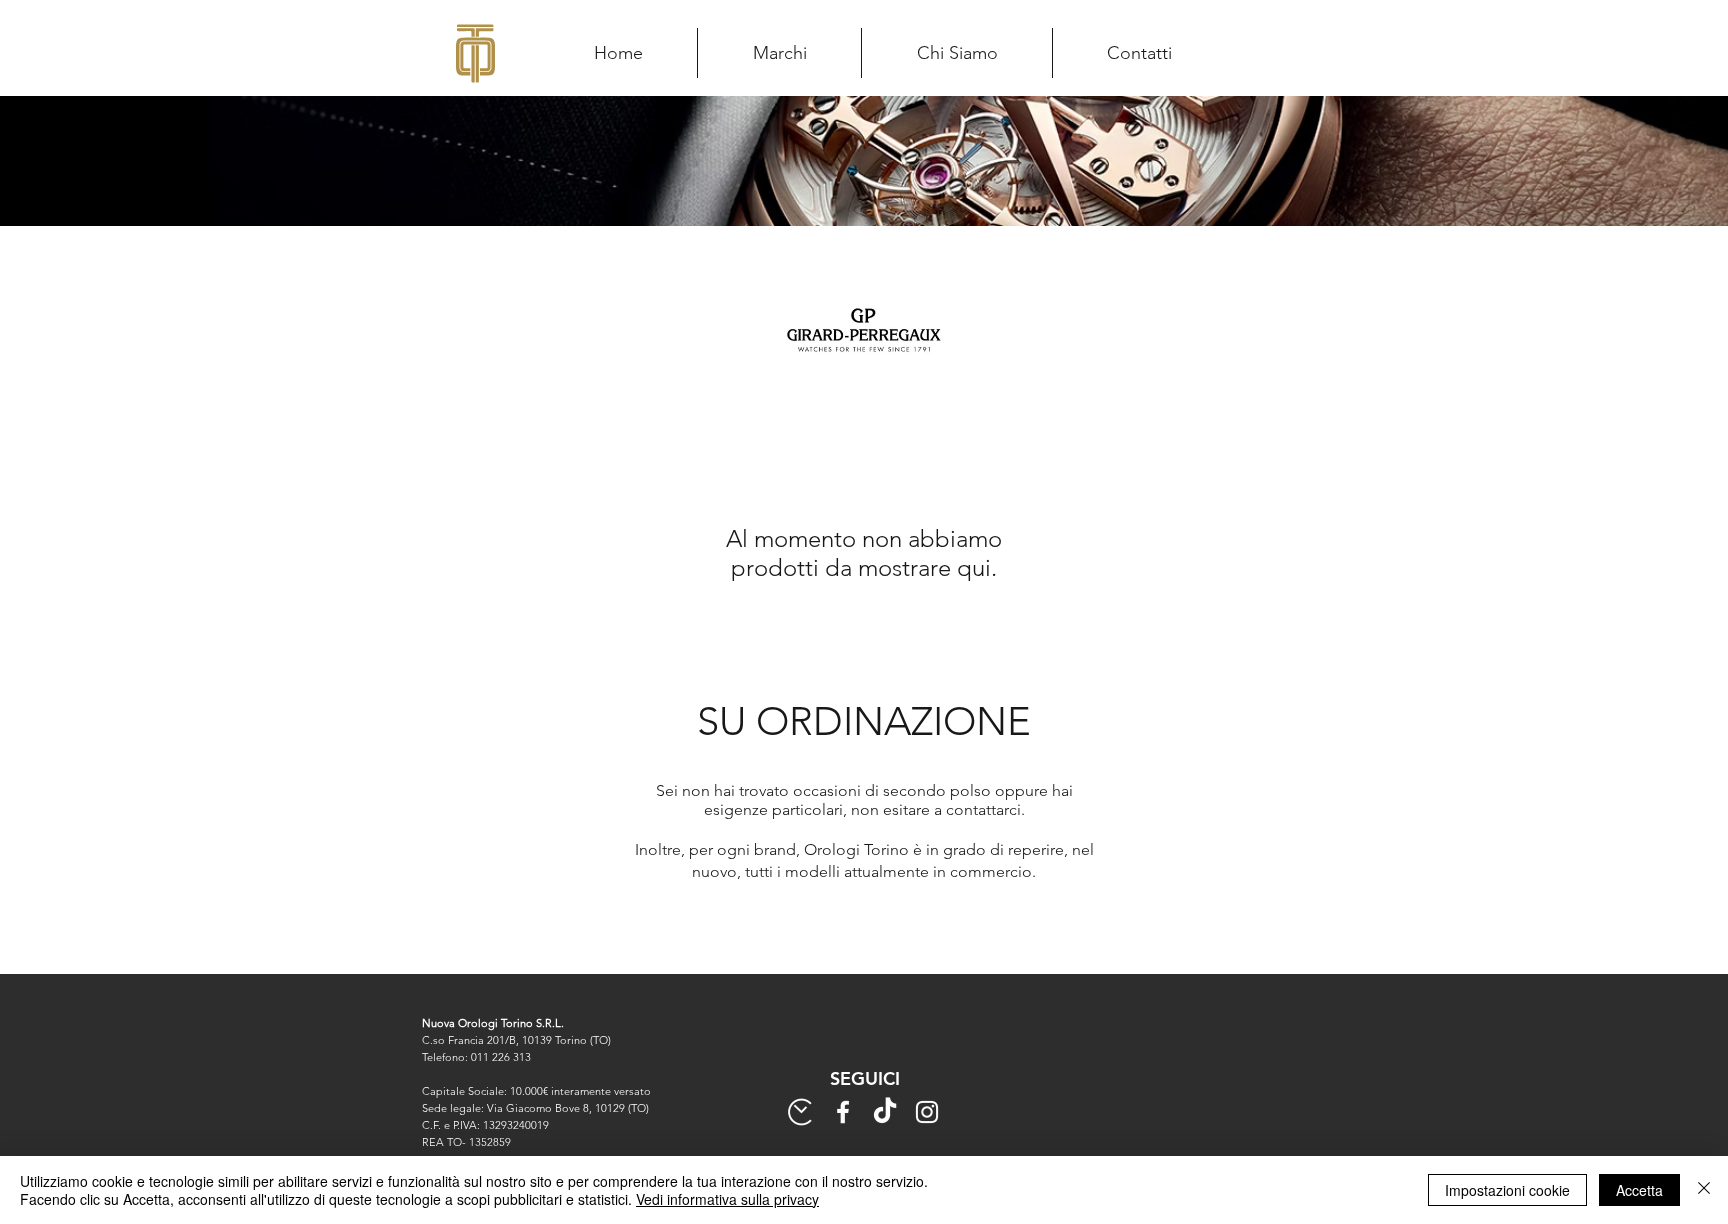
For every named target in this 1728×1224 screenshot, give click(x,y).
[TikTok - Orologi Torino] (885, 1112)
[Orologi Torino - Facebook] (843, 1112)
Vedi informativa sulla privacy (727, 1199)
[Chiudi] (1704, 1190)
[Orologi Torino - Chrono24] (801, 1112)
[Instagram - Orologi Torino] (927, 1112)
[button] (779, 53)
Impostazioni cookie (1507, 1190)
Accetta (1639, 1190)
